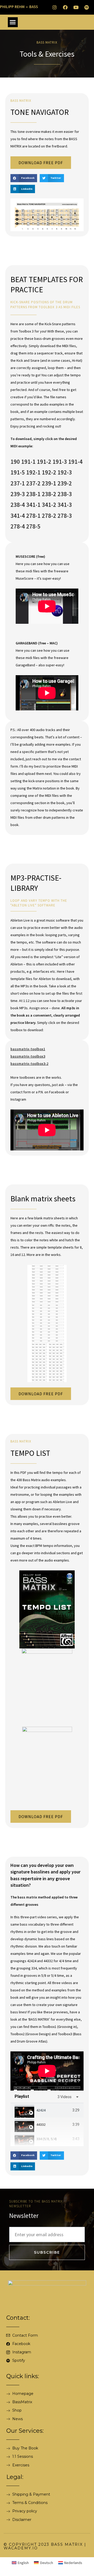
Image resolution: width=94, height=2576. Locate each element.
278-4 (18, 526)
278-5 (33, 526)
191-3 (60, 462)
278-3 (65, 516)
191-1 (28, 462)
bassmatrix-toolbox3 (28, 1056)
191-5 (18, 472)
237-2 (33, 483)
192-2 (49, 472)
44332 (41, 2124)
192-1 (33, 472)
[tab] (47, 2110)
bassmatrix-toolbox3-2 (29, 1064)
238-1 (33, 494)
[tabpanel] (47, 2071)
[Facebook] (65, 7)
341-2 (49, 505)
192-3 (65, 472)
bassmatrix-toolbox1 (28, 1049)
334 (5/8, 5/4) (47, 2139)
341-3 (65, 505)
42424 (41, 2110)
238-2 (49, 494)
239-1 (49, 483)
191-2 (44, 462)
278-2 (49, 516)
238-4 (18, 505)
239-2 (65, 483)
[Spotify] (87, 7)
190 (15, 462)
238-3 (65, 494)
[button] (13, 22)
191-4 (75, 462)
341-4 (18, 516)
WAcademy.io (21, 2548)
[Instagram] (55, 7)
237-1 (18, 483)
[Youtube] (76, 7)
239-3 (18, 494)
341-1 (33, 505)
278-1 (33, 516)
